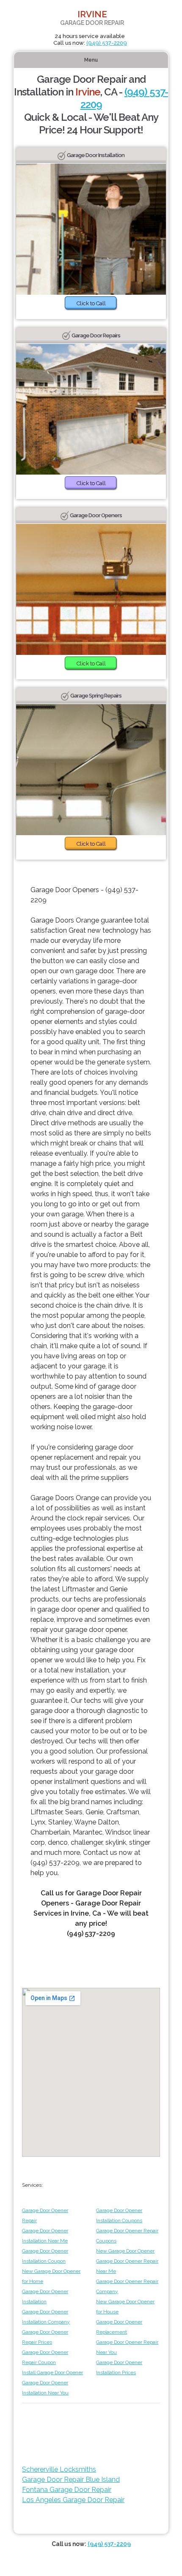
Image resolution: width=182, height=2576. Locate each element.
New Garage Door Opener (125, 2251)
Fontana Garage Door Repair (67, 2490)
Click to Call (91, 303)
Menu (91, 60)
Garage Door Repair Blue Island (71, 2480)
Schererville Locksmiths (59, 2469)
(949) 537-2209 (107, 43)
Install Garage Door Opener (52, 2372)
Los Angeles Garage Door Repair (73, 2500)
